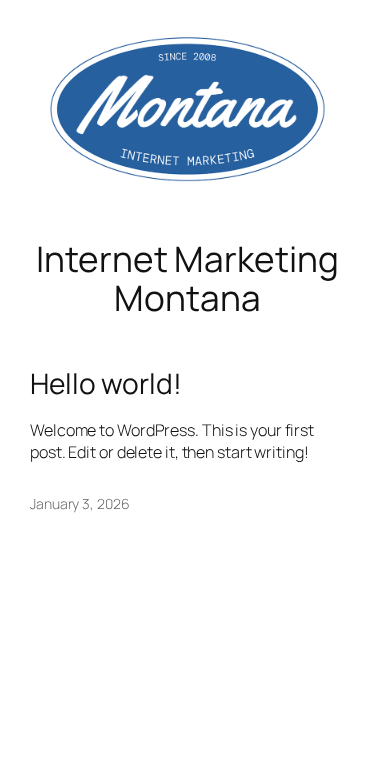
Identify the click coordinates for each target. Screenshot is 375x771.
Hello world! (106, 384)
